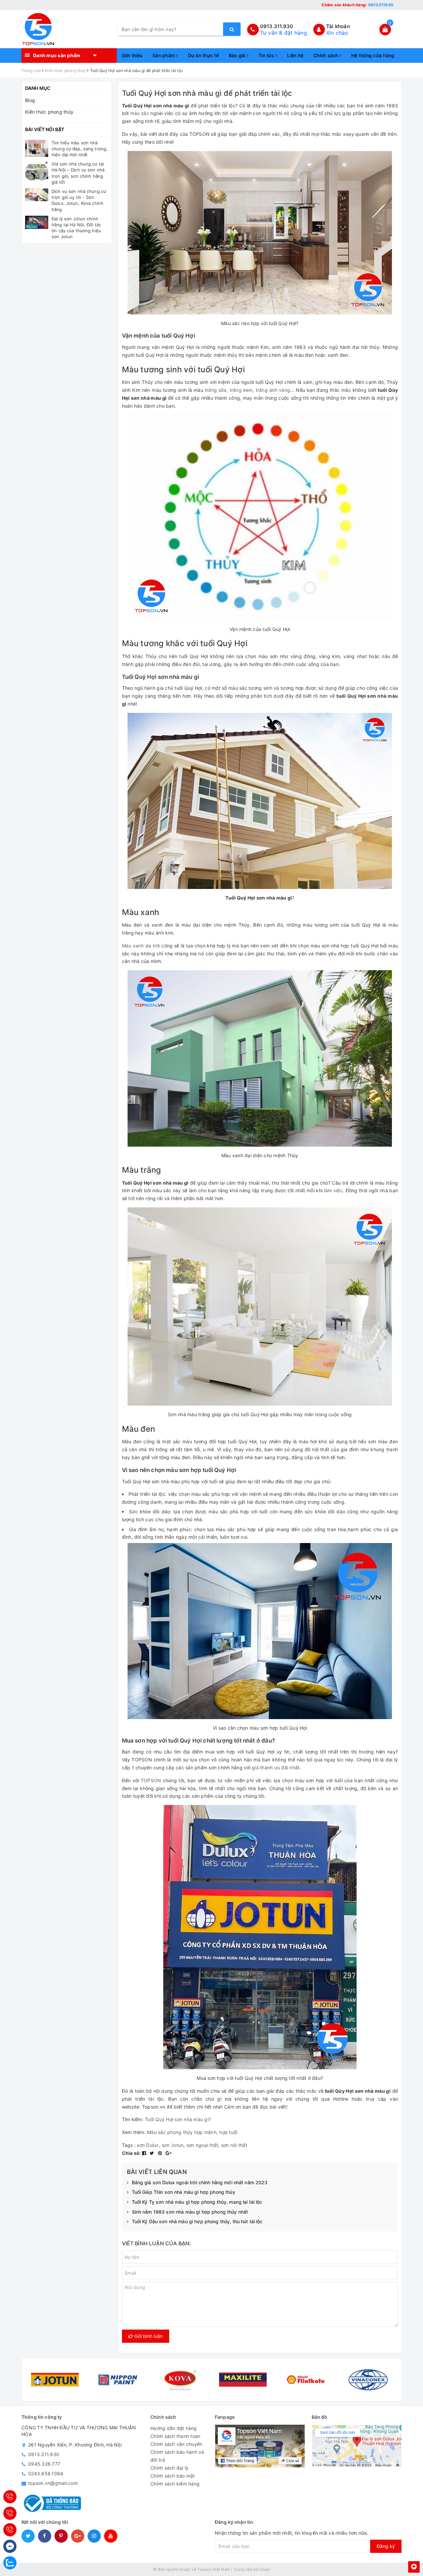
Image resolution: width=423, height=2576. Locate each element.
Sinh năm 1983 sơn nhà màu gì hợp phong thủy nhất (190, 2212)
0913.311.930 (277, 26)
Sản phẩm (164, 55)
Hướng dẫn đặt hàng (174, 2428)
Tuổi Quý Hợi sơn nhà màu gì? (178, 2119)
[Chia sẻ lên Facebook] (145, 2153)
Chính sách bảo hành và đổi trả (177, 2456)
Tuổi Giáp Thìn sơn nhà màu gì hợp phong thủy (184, 2192)
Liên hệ (295, 55)
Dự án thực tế (203, 55)
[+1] (169, 2153)
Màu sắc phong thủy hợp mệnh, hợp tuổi (192, 2132)
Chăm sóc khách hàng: (357, 5)
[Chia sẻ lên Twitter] (153, 2153)
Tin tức (267, 55)
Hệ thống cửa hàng (373, 55)
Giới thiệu (132, 55)
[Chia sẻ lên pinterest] (161, 2153)
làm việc (333, 1190)
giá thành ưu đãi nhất (276, 1767)
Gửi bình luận (148, 2336)
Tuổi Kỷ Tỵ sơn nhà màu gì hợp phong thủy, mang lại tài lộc (197, 2202)
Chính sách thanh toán (175, 2436)
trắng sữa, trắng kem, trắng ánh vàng (248, 390)
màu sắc (140, 113)
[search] (232, 29)
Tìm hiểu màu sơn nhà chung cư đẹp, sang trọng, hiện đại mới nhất (79, 149)
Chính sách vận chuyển (176, 2444)
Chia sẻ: (131, 2153)
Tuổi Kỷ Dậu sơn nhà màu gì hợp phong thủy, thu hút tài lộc (197, 2221)
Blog (30, 100)
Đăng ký (386, 2546)
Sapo (265, 2569)
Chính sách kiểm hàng (175, 2484)
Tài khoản (338, 26)
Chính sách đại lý (169, 2468)
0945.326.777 (44, 2464)
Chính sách (327, 55)
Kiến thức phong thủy (49, 112)
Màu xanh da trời (141, 946)
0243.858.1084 (46, 2473)
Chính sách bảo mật (173, 2476)
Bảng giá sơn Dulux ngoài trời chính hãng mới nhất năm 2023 (200, 2182)
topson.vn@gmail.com (53, 2483)
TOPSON (151, 1780)
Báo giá (238, 55)
